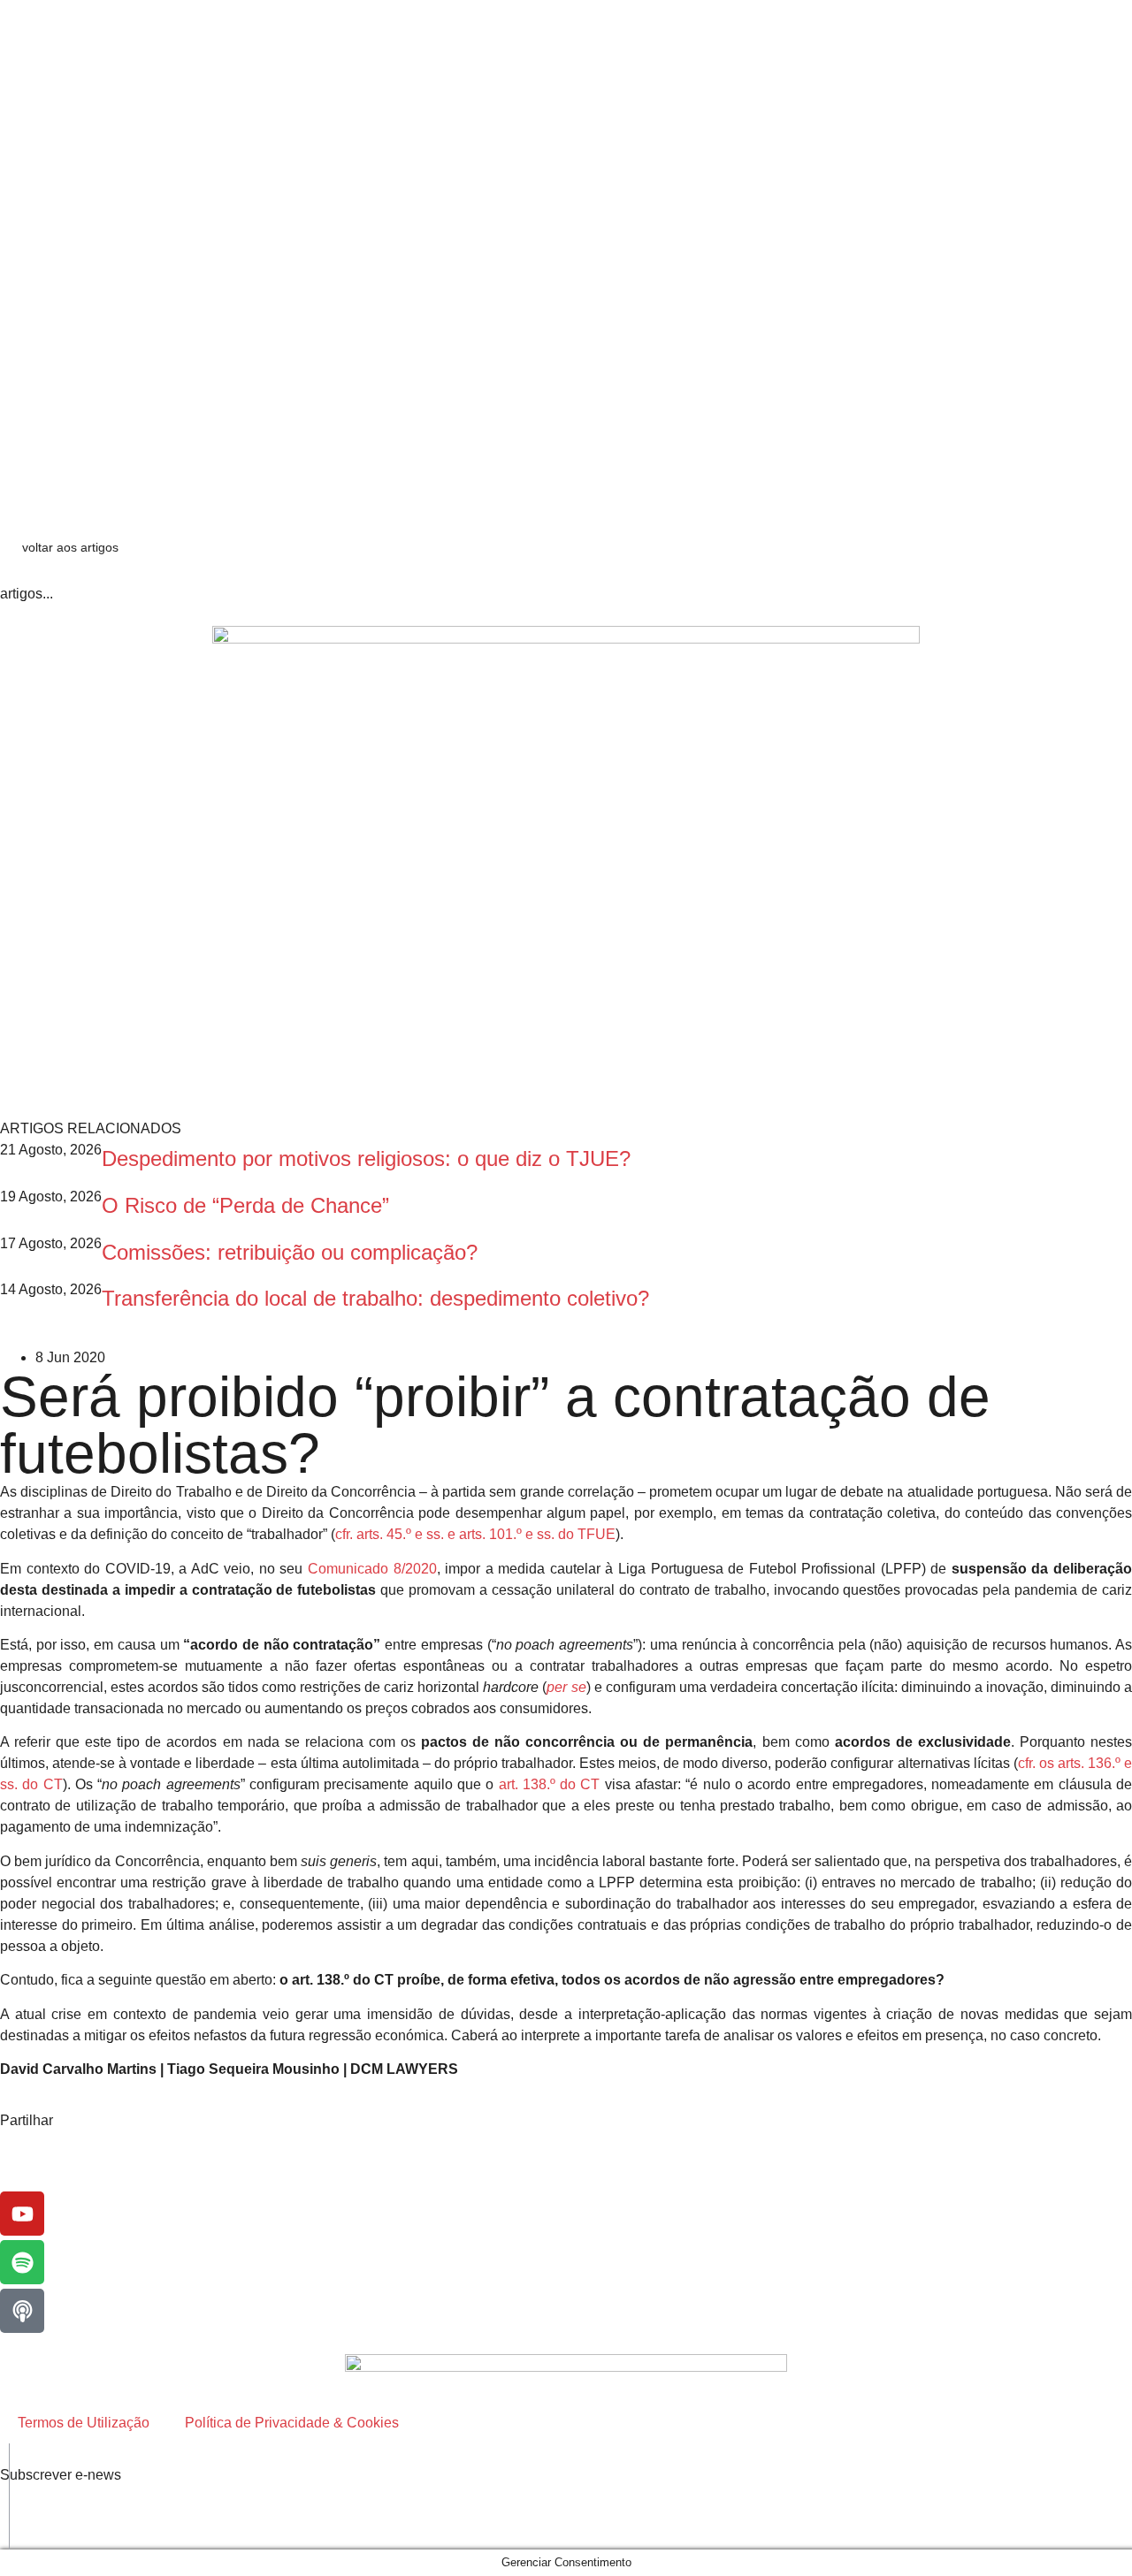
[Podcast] (22, 2311)
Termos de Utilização (84, 2423)
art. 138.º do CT (550, 1784)
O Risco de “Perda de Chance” (245, 1205)
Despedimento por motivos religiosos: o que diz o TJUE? (366, 1158)
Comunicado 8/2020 (372, 1569)
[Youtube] (22, 2214)
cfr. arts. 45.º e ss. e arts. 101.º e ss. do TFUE (475, 1534)
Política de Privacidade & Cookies (292, 2423)
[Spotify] (22, 2262)
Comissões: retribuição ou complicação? (296, 1252)
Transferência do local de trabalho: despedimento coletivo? (375, 1298)
